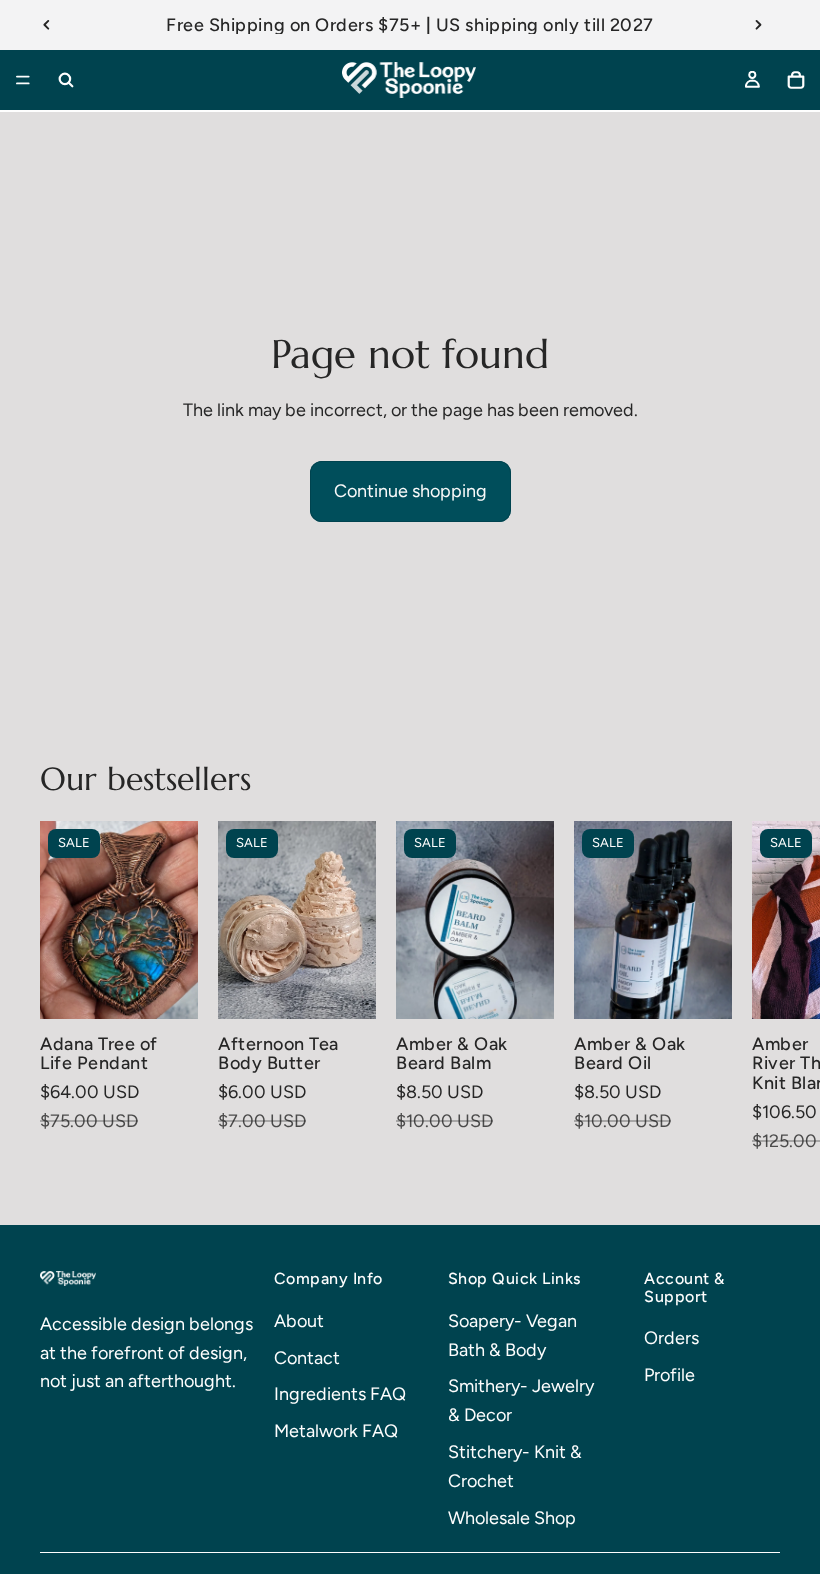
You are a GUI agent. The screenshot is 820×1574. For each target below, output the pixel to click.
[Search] (66, 80)
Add (540, 987)
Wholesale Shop (512, 1518)
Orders (671, 1338)
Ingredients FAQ (340, 1394)
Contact (307, 1358)
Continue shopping (410, 491)
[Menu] (23, 80)
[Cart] (796, 80)
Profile (669, 1375)
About (299, 1321)
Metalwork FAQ (336, 1431)
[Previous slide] (47, 25)
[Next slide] (758, 25)
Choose (184, 987)
